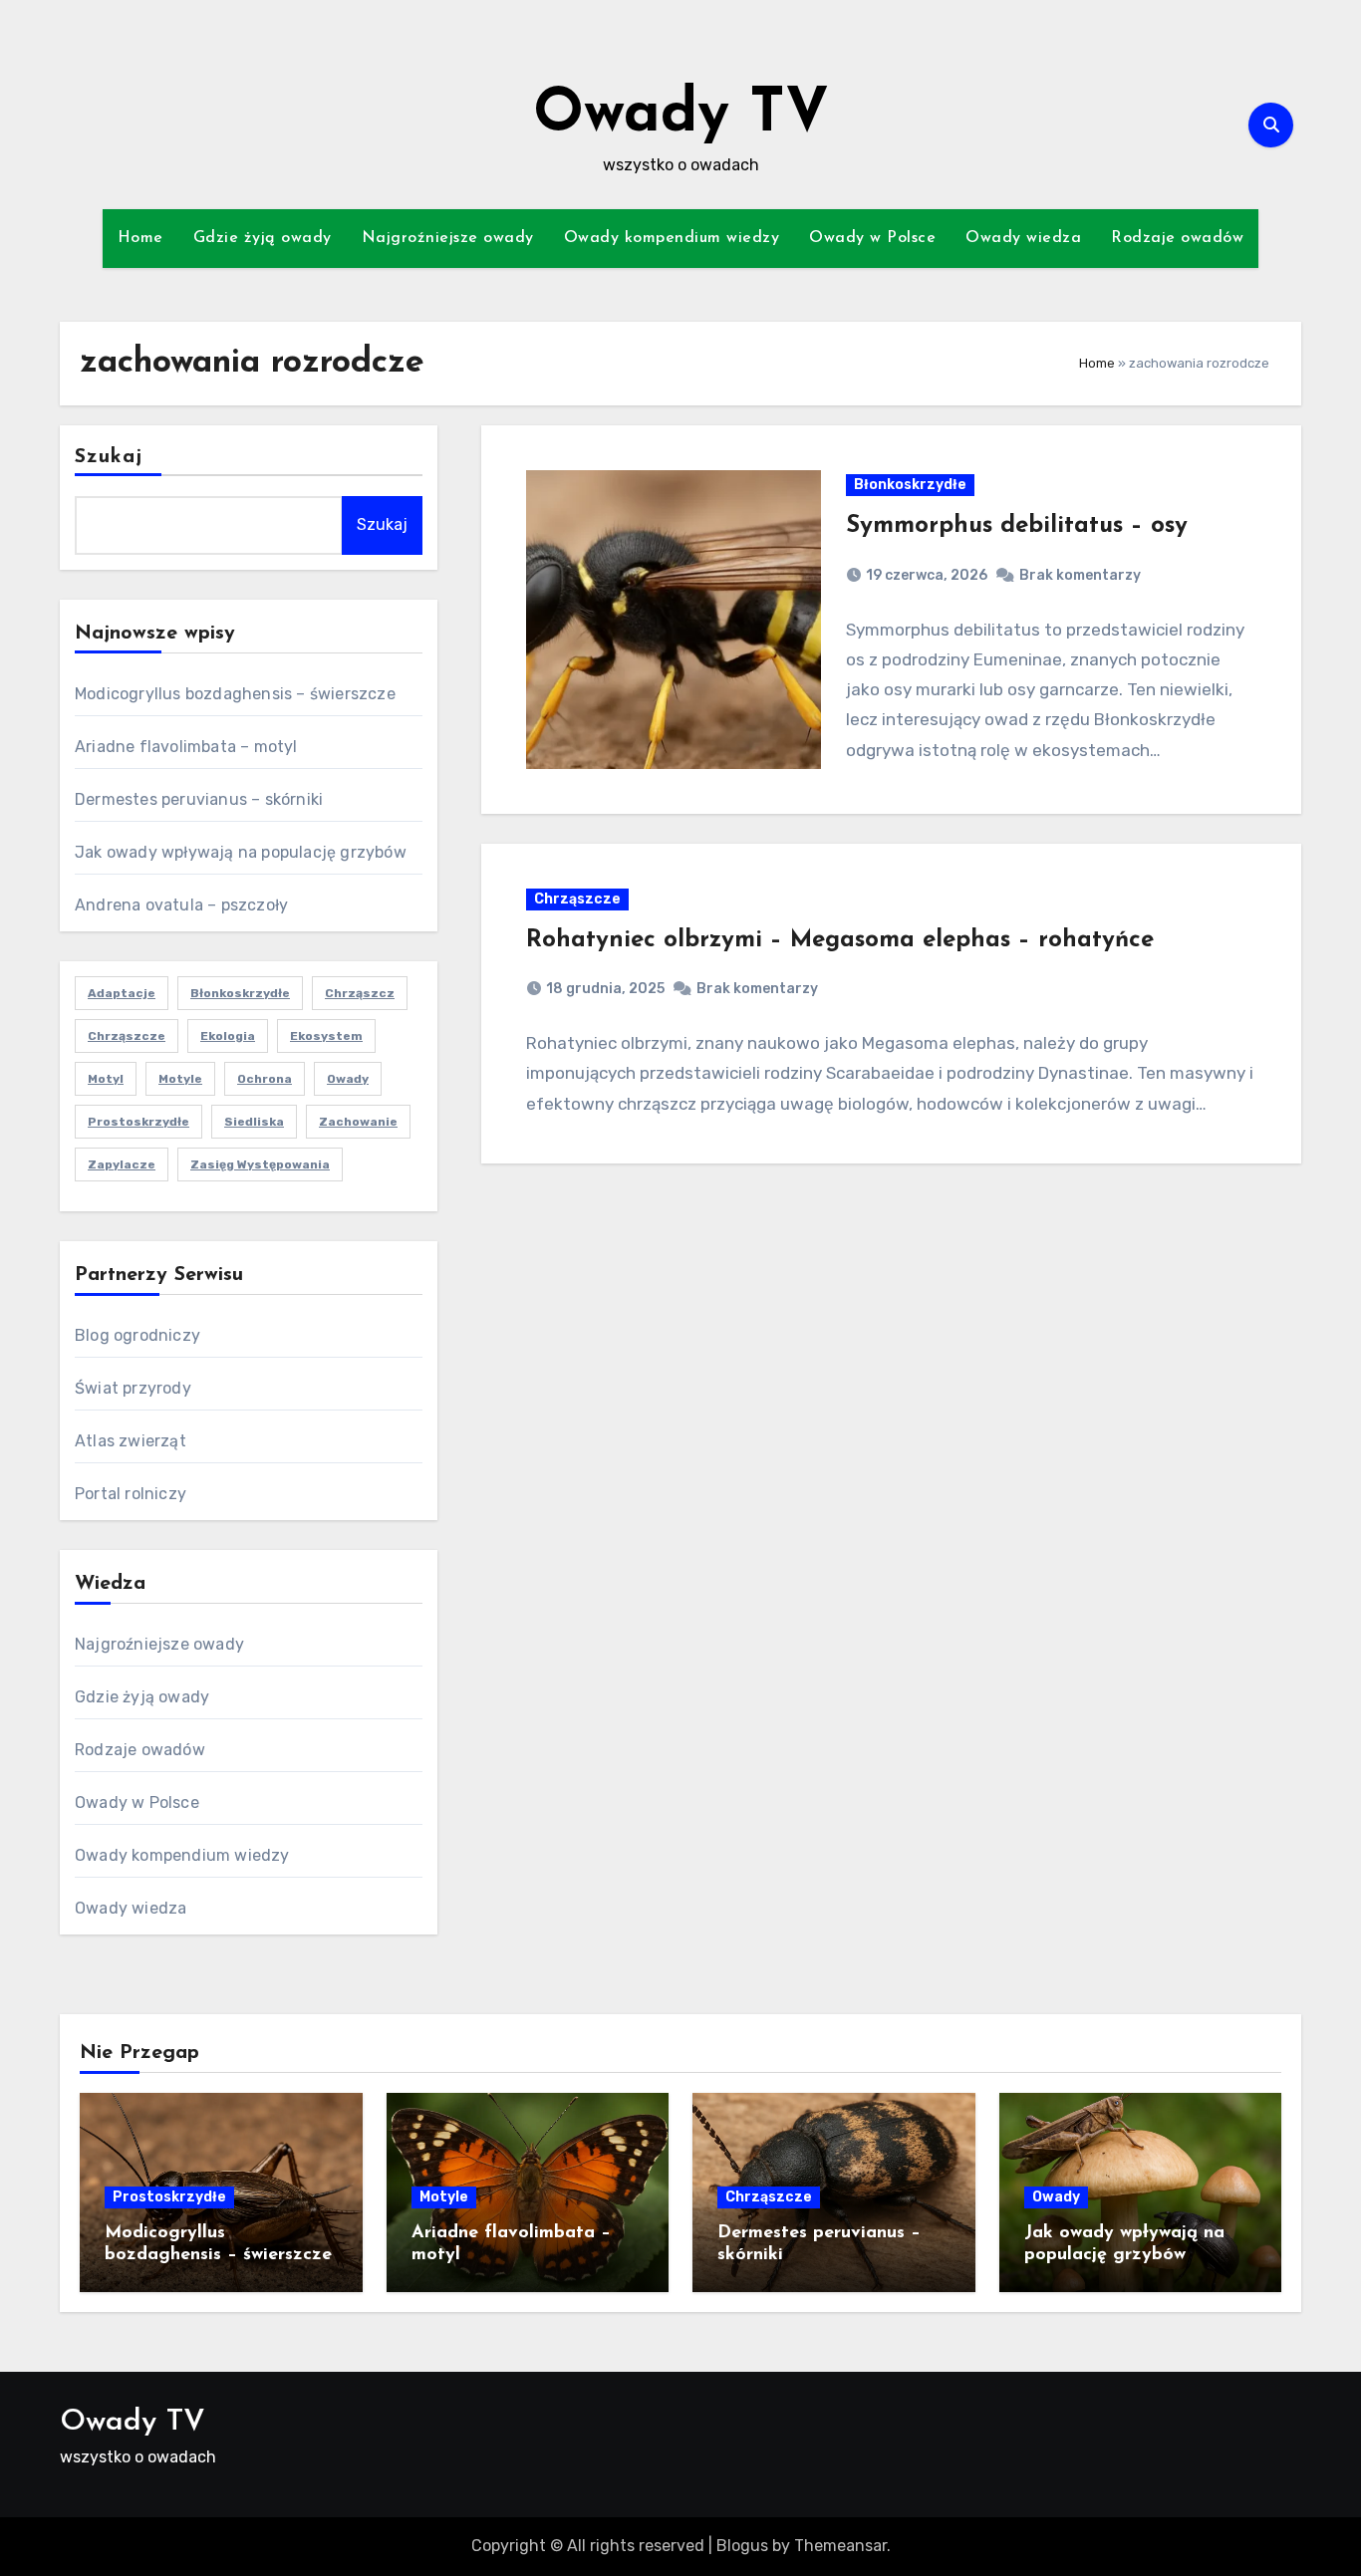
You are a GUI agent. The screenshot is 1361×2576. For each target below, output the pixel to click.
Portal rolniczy (131, 1494)
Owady (1056, 2197)
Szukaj (109, 457)
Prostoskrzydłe (138, 1122)
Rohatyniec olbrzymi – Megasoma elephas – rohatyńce (840, 940)
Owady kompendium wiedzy (672, 238)
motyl (106, 1079)
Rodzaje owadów (1177, 238)
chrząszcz (360, 993)
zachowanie (358, 1122)
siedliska (254, 1122)
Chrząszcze (127, 1036)
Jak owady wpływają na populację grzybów (241, 852)
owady (348, 1079)
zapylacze (122, 1164)
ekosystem (326, 1036)
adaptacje (122, 993)
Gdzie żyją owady (263, 238)
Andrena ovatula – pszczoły (181, 905)
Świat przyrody (133, 1388)
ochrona (265, 1079)
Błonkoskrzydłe (240, 993)
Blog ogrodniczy (137, 1335)
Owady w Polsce (872, 238)
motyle (180, 1079)
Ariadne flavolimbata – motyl (186, 747)
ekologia (228, 1036)
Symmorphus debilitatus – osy (1017, 526)
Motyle (444, 2197)
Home (140, 238)
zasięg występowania (260, 1164)
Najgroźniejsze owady (448, 238)
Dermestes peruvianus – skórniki (199, 799)
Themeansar (840, 2546)
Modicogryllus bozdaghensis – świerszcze (235, 694)
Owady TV (681, 116)
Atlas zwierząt (131, 1441)
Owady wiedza (1023, 238)
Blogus (742, 2546)
